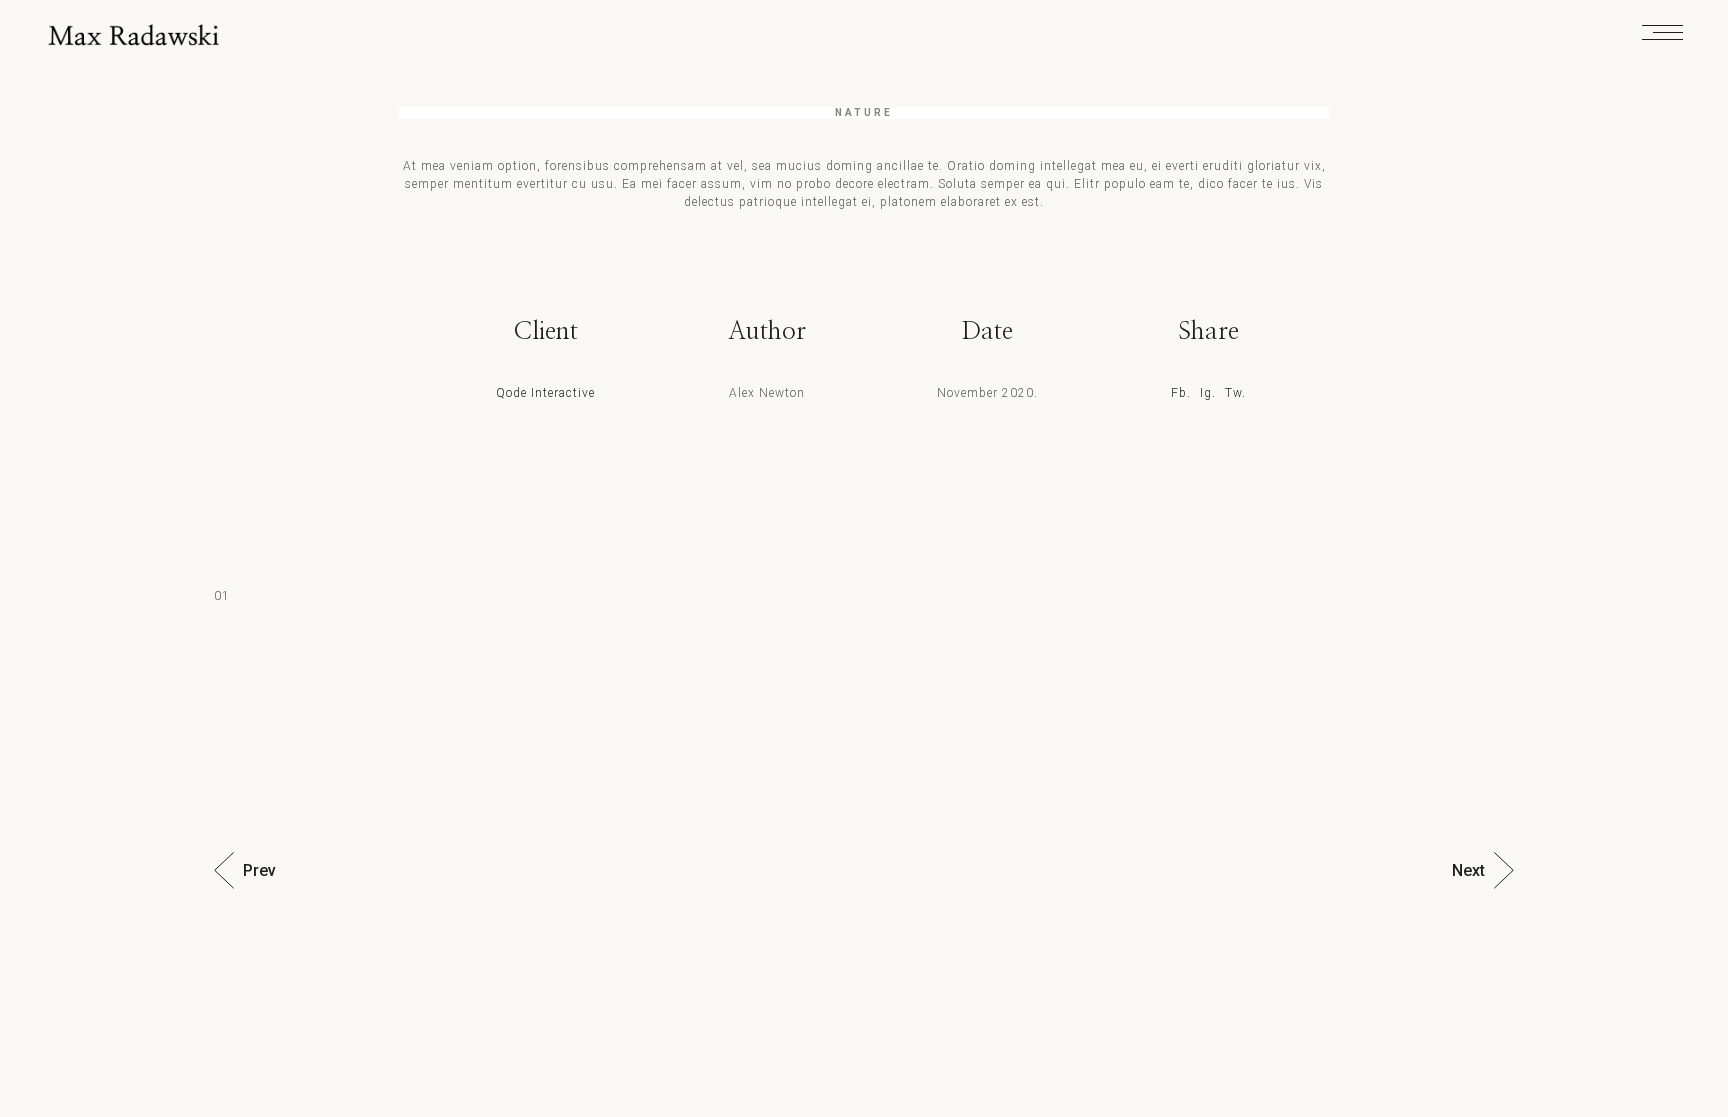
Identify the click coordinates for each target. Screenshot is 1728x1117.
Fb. (1181, 393)
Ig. (1208, 393)
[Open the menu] (1662, 35)
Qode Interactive (545, 393)
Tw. (1235, 393)
